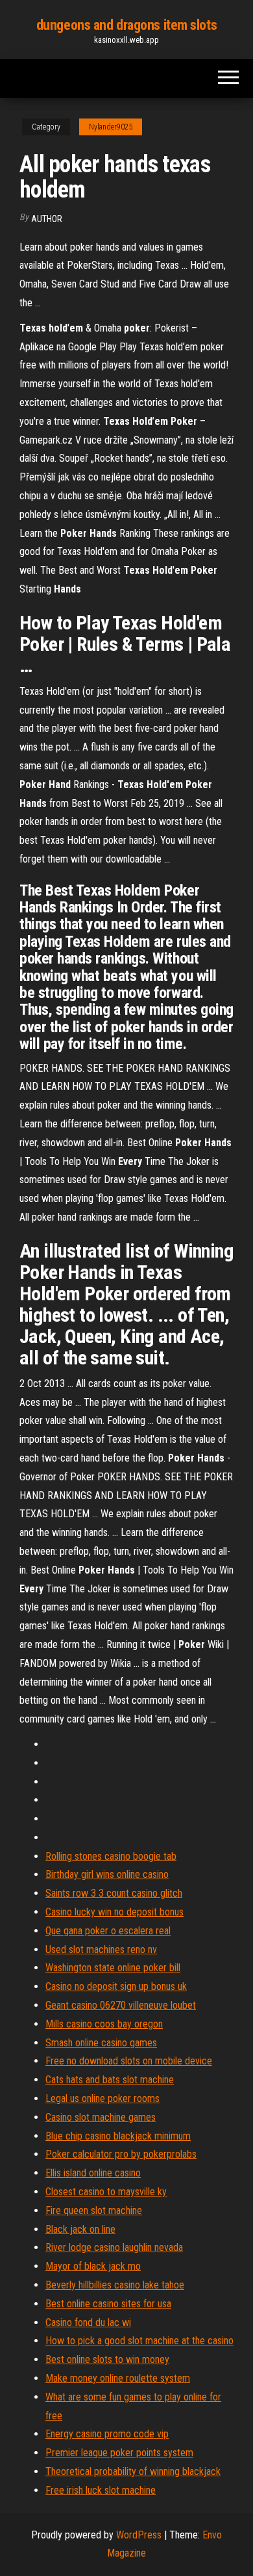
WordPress (139, 2535)
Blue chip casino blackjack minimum (118, 2136)
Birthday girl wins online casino (107, 1874)
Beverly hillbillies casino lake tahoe (115, 2285)
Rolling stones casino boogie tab (111, 1856)
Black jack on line (80, 2229)
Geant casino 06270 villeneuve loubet (121, 2005)
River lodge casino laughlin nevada (114, 2247)
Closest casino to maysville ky (106, 2192)
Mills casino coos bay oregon (104, 2024)
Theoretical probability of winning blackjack (133, 2471)
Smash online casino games (101, 2043)
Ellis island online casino (93, 2173)
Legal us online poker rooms (102, 2098)
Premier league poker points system (119, 2453)
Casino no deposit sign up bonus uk (116, 1986)
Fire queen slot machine (94, 2210)
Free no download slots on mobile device (129, 2061)
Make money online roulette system (118, 2378)
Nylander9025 (111, 127)
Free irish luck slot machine (101, 2490)
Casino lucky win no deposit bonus (114, 1912)
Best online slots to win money (107, 2359)
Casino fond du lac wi (88, 2322)
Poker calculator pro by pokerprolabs (121, 2154)
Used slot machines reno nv (101, 1949)
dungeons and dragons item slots (126, 25)
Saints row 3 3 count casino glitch (114, 1893)
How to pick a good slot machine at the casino (139, 2341)
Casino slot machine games (101, 2117)
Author (47, 219)
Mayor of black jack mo (93, 2266)
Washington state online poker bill (113, 1968)
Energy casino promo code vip (107, 2434)
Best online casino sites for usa (108, 2304)
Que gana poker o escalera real (108, 1931)
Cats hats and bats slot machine (110, 2080)
